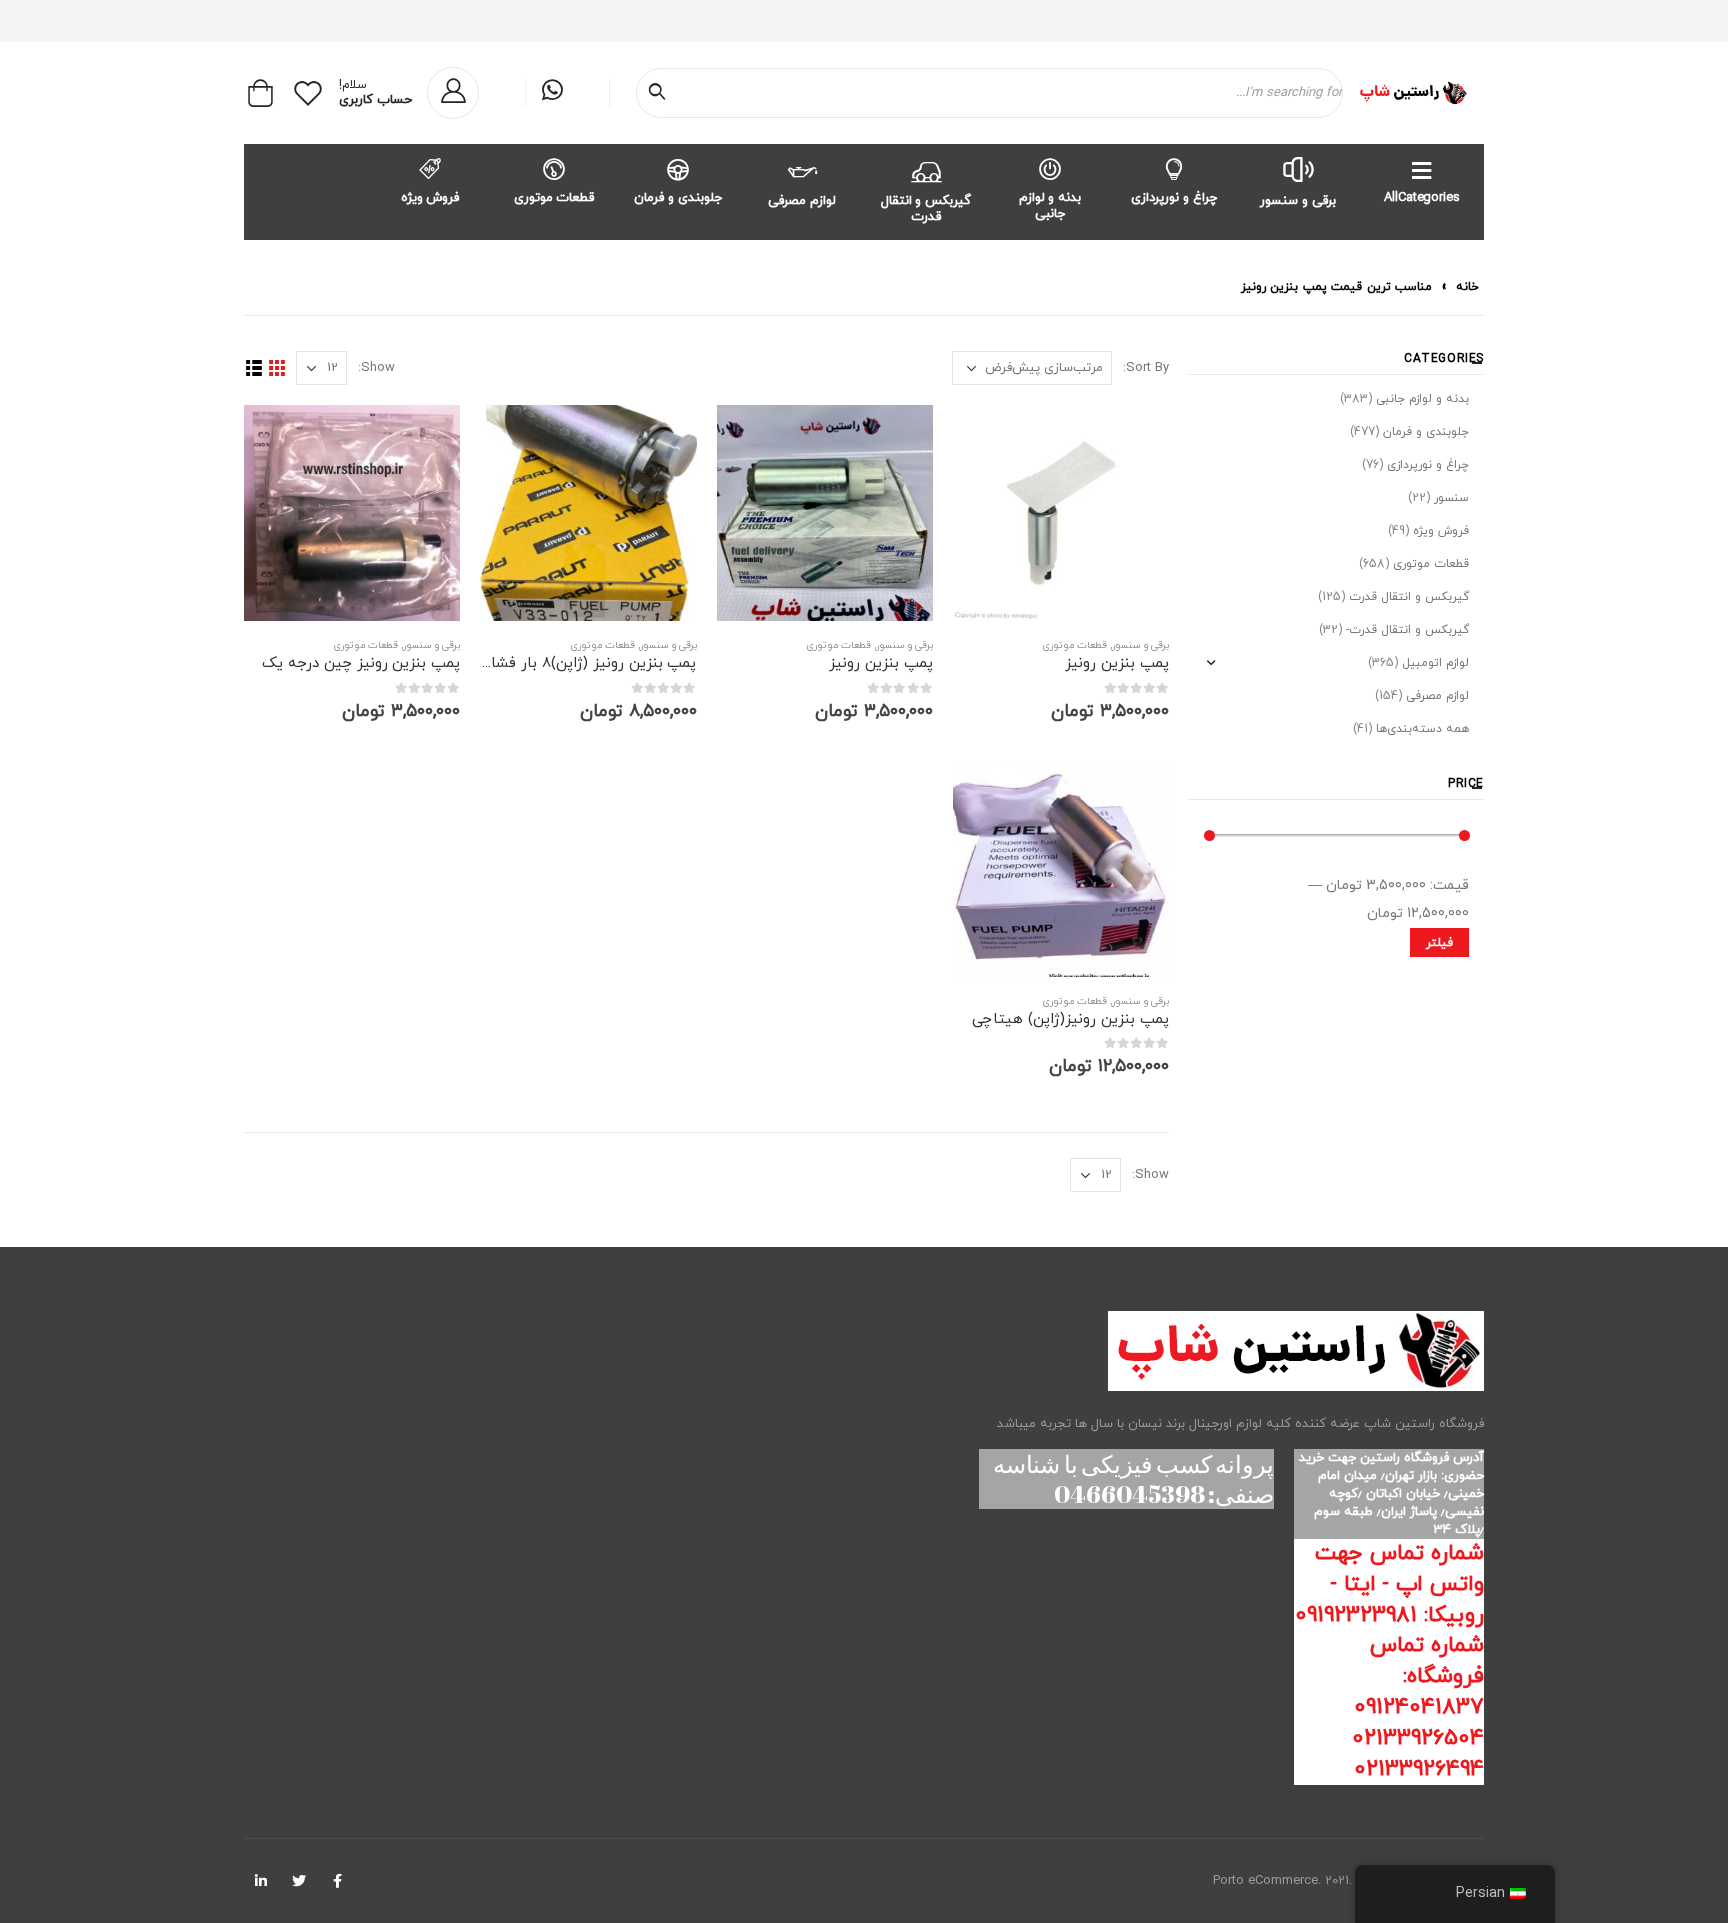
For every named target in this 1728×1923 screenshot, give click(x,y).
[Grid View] (276, 368)
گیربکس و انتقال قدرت (926, 209)
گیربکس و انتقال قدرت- (1407, 630)
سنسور (1451, 498)
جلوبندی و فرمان (678, 198)
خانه (1467, 287)
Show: (376, 368)
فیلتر (1439, 943)
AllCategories (1421, 198)
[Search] (661, 93)
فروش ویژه (430, 198)
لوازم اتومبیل (1435, 663)
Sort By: (1146, 368)
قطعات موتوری (554, 198)
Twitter (299, 1881)
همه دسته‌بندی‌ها (1422, 729)
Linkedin (261, 1881)
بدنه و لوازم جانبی (1050, 206)
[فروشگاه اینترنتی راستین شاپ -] (1412, 93)
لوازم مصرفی (802, 201)
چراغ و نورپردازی (1174, 198)
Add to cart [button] (986, 438)
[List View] (253, 368)
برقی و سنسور (1298, 201)
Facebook (337, 1881)
